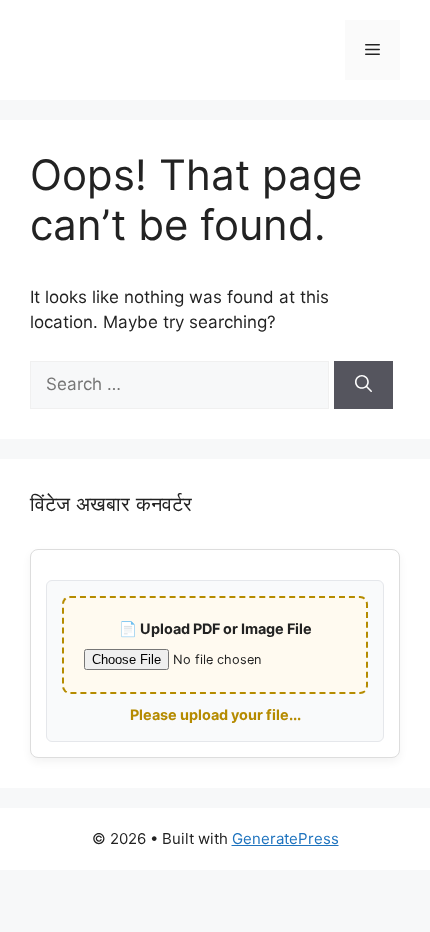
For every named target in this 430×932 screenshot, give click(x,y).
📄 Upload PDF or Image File (215, 628)
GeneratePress (285, 838)
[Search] (363, 385)
